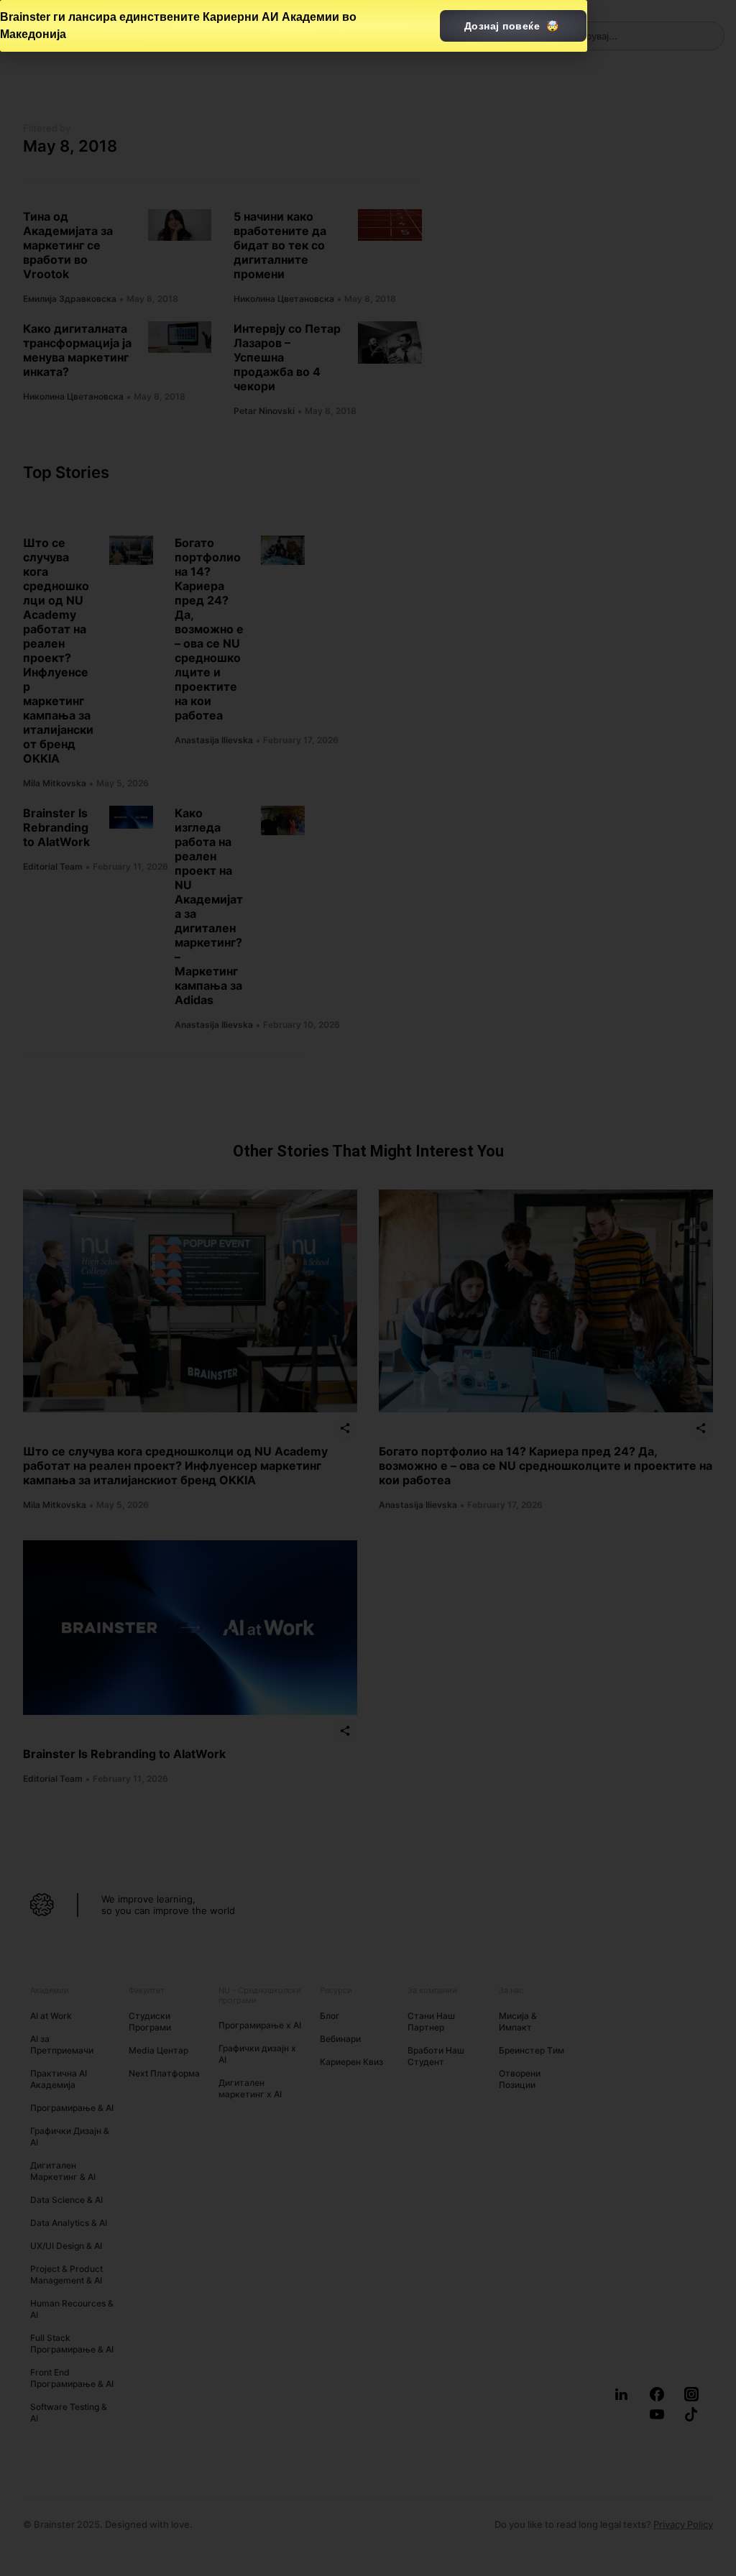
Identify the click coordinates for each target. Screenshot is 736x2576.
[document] (368, 1288)
